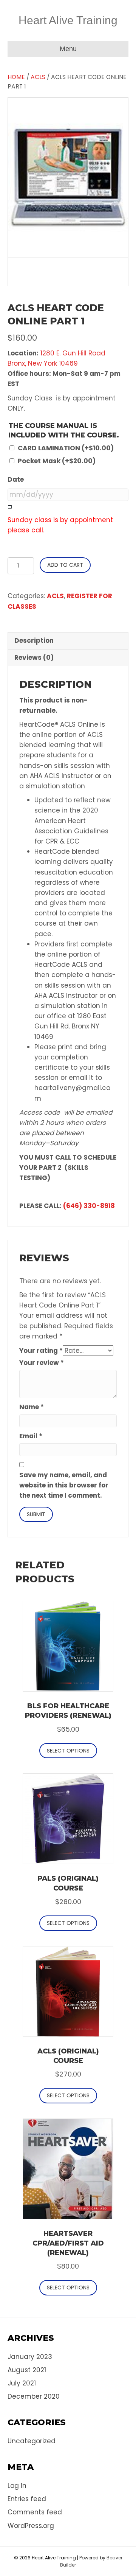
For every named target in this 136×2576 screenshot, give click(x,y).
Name (32, 1407)
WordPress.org (31, 2526)
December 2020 (34, 2396)
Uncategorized (32, 2441)
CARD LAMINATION (66, 448)
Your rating (41, 1351)
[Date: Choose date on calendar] (10, 507)
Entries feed (27, 2499)
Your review (42, 1363)
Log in (17, 2486)
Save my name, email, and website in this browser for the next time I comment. (64, 1485)
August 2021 (27, 2370)
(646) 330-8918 (89, 1206)
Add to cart (65, 565)
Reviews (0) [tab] (34, 658)
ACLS (38, 77)
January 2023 (30, 2357)
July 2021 (22, 2383)
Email (31, 1436)
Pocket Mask (57, 461)
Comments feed (35, 2512)
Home (16, 77)
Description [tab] (34, 641)
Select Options (68, 1751)
